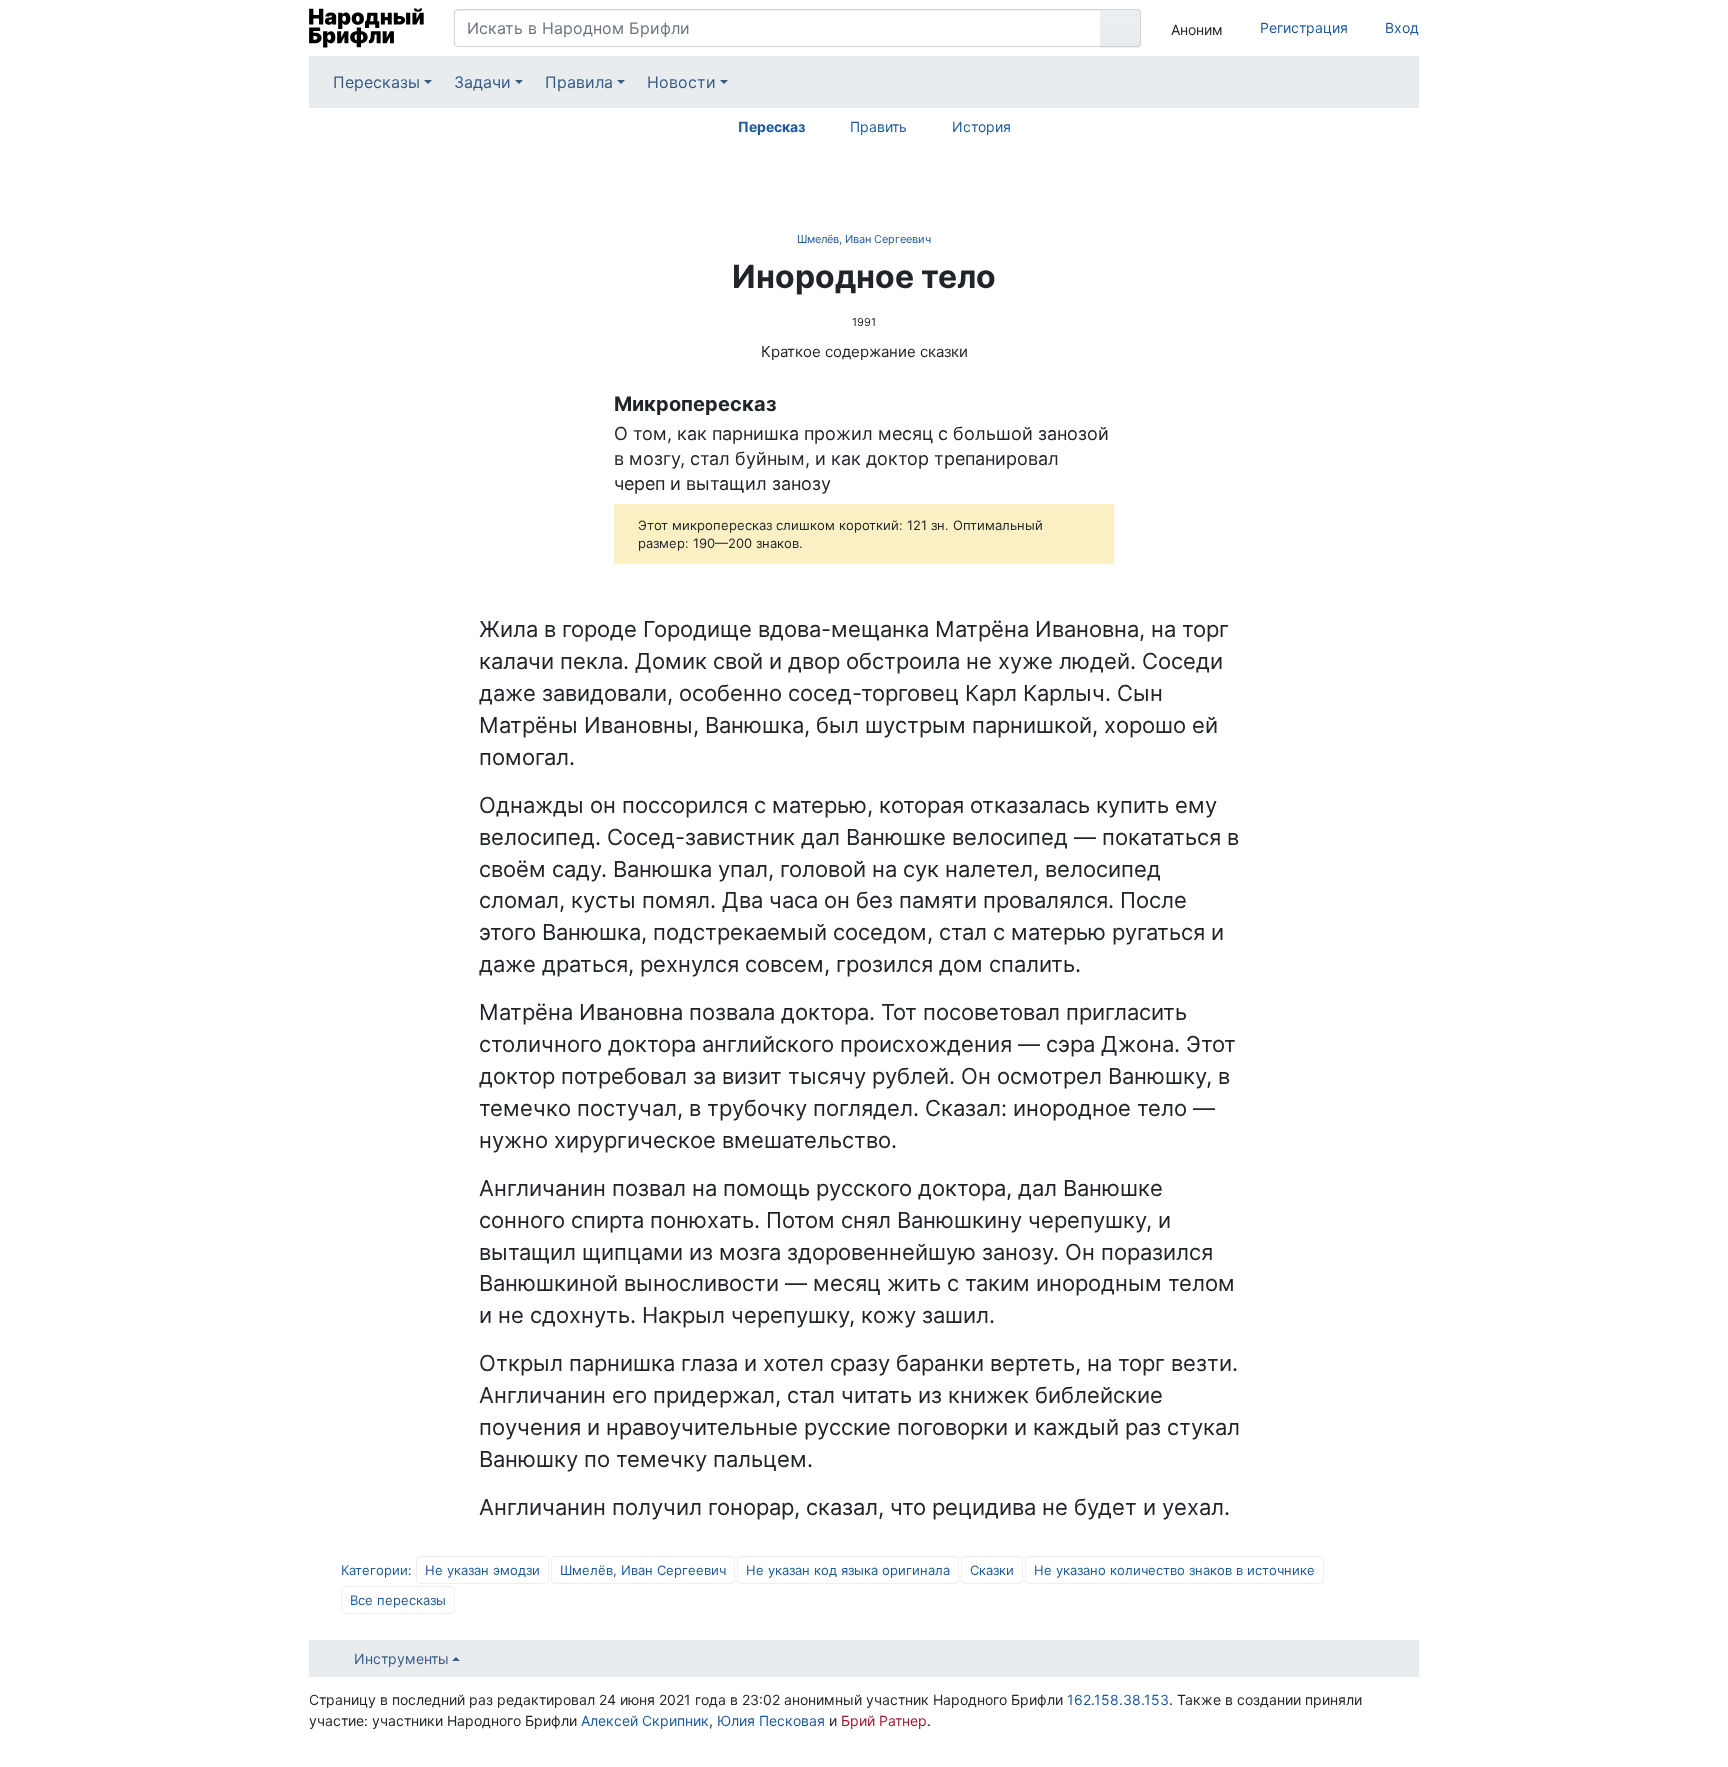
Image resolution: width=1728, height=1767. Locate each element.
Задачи (482, 82)
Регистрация (1304, 27)
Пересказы (376, 82)
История (981, 126)
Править (878, 126)
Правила (579, 82)
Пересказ (771, 126)
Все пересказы (398, 1600)
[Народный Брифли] (366, 28)
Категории (374, 1570)
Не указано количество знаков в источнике (1174, 1570)
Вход (1402, 27)
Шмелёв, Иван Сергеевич (864, 239)
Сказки (992, 1570)
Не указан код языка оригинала (848, 1570)
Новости (681, 82)
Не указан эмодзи (482, 1570)
